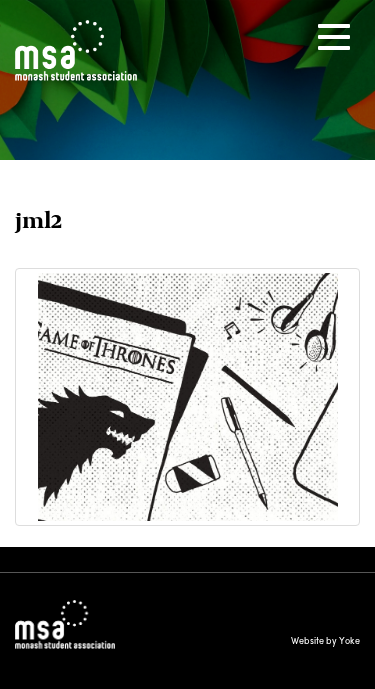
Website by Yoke (325, 640)
